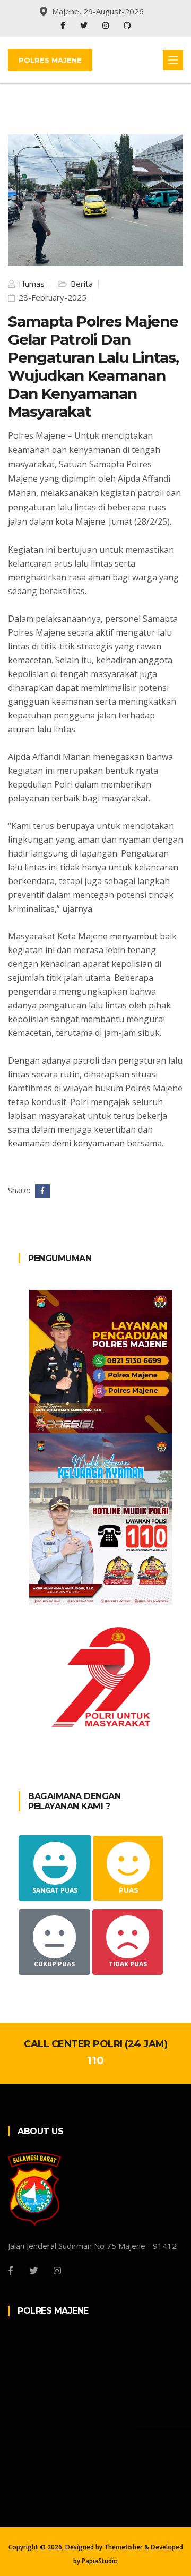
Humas (31, 284)
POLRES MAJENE (50, 60)
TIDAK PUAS (128, 1964)
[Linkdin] (127, 25)
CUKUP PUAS (54, 1964)
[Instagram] (107, 25)
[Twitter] (85, 25)
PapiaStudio (100, 2561)
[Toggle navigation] (173, 60)
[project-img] (101, 1360)
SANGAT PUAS (55, 1890)
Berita (81, 284)
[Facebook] (64, 25)
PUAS (128, 1890)
